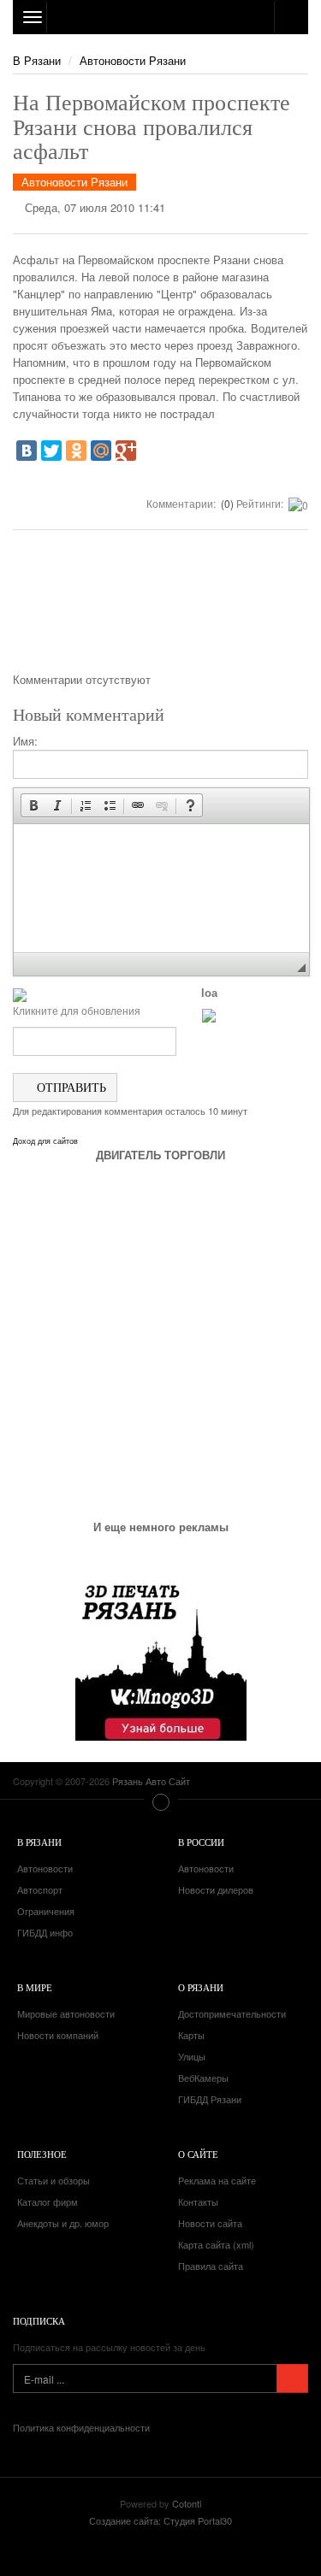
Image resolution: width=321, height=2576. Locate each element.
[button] (33, 805)
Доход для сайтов (45, 1141)
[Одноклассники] (76, 451)
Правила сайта (211, 2266)
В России (201, 1842)
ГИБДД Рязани (210, 2099)
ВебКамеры (203, 2078)
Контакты (198, 2202)
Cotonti (187, 2503)
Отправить (70, 1087)
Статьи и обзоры (53, 2180)
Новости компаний (58, 2035)
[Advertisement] (161, 607)
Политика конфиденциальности (81, 2427)
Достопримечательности (232, 2013)
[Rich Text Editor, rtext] (161, 888)
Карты (191, 2035)
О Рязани (201, 1987)
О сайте (198, 2154)
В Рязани (37, 60)
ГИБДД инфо (45, 1932)
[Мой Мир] (101, 451)
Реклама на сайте (217, 2180)
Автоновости (45, 1868)
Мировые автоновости (66, 2013)
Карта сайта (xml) (216, 2244)
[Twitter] (51, 451)
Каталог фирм (48, 2202)
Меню (161, 1802)
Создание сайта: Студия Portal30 (160, 2520)
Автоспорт (40, 1889)
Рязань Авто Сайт (160, 17)
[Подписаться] (292, 2379)
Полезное (42, 2154)
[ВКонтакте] (27, 451)
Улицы (192, 2056)
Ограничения (46, 1911)
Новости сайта (210, 2223)
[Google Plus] (126, 451)
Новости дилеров (216, 1889)
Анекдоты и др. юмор (63, 2223)
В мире (35, 1987)
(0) (226, 503)
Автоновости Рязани (133, 60)
